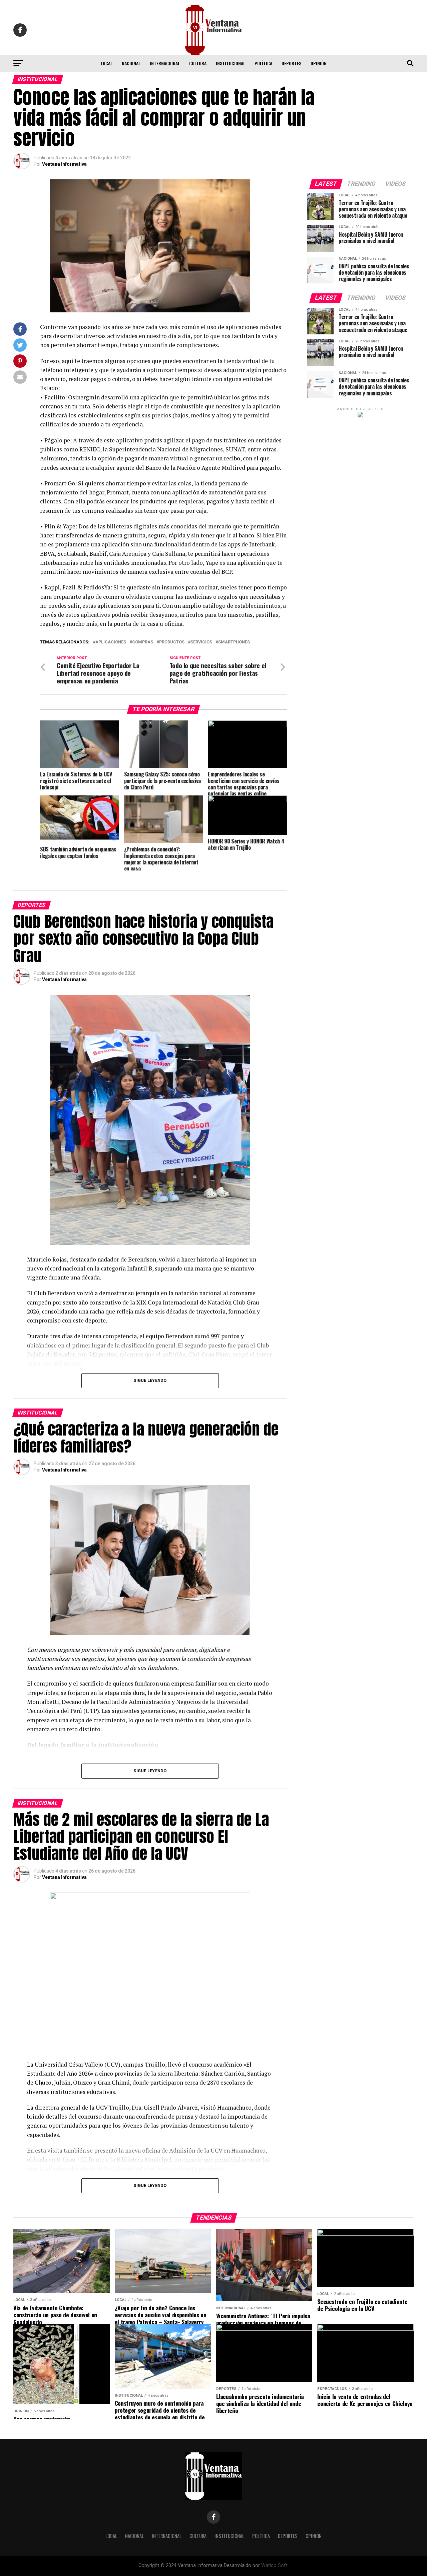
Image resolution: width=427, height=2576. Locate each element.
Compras (143, 642)
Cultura (198, 63)
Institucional (231, 63)
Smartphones (234, 642)
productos (172, 642)
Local (107, 63)
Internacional (165, 63)
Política (263, 63)
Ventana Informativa (64, 164)
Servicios (201, 642)
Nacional (131, 63)
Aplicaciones (111, 642)
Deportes (291, 63)
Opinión (319, 63)
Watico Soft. (275, 2565)
